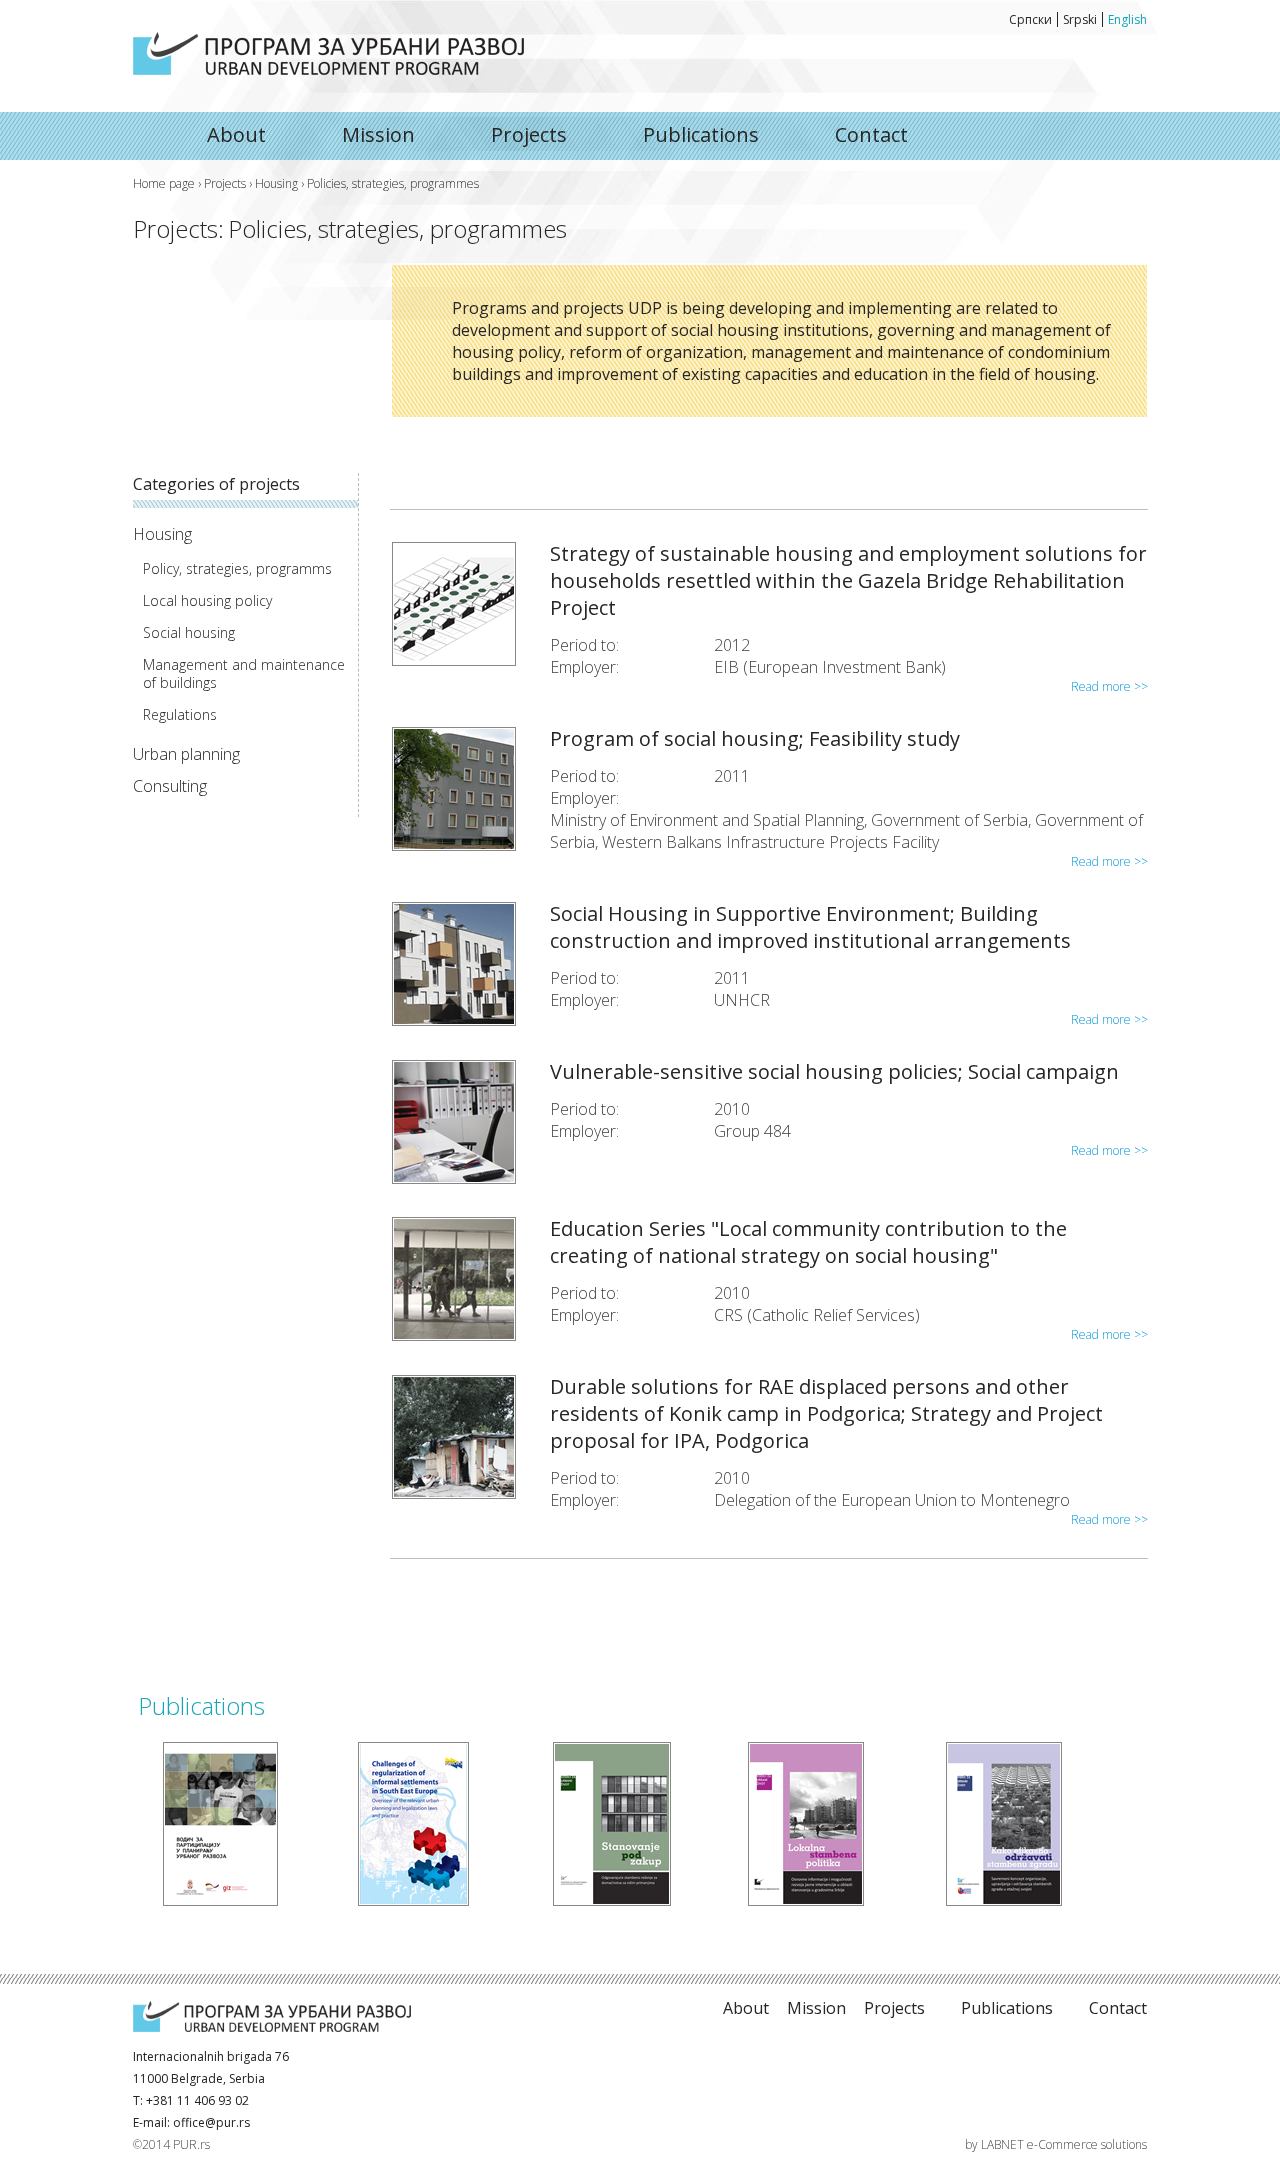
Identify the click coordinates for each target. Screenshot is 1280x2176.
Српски (1030, 19)
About (328, 53)
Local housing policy (207, 601)
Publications (701, 134)
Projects (529, 134)
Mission (378, 134)
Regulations (180, 715)
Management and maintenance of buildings (244, 674)
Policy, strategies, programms (237, 569)
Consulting (170, 786)
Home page (164, 183)
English (1127, 19)
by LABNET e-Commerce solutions (1056, 2144)
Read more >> (1109, 686)
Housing (276, 183)
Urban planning (186, 754)
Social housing (189, 633)
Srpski (1080, 19)
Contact (871, 134)
